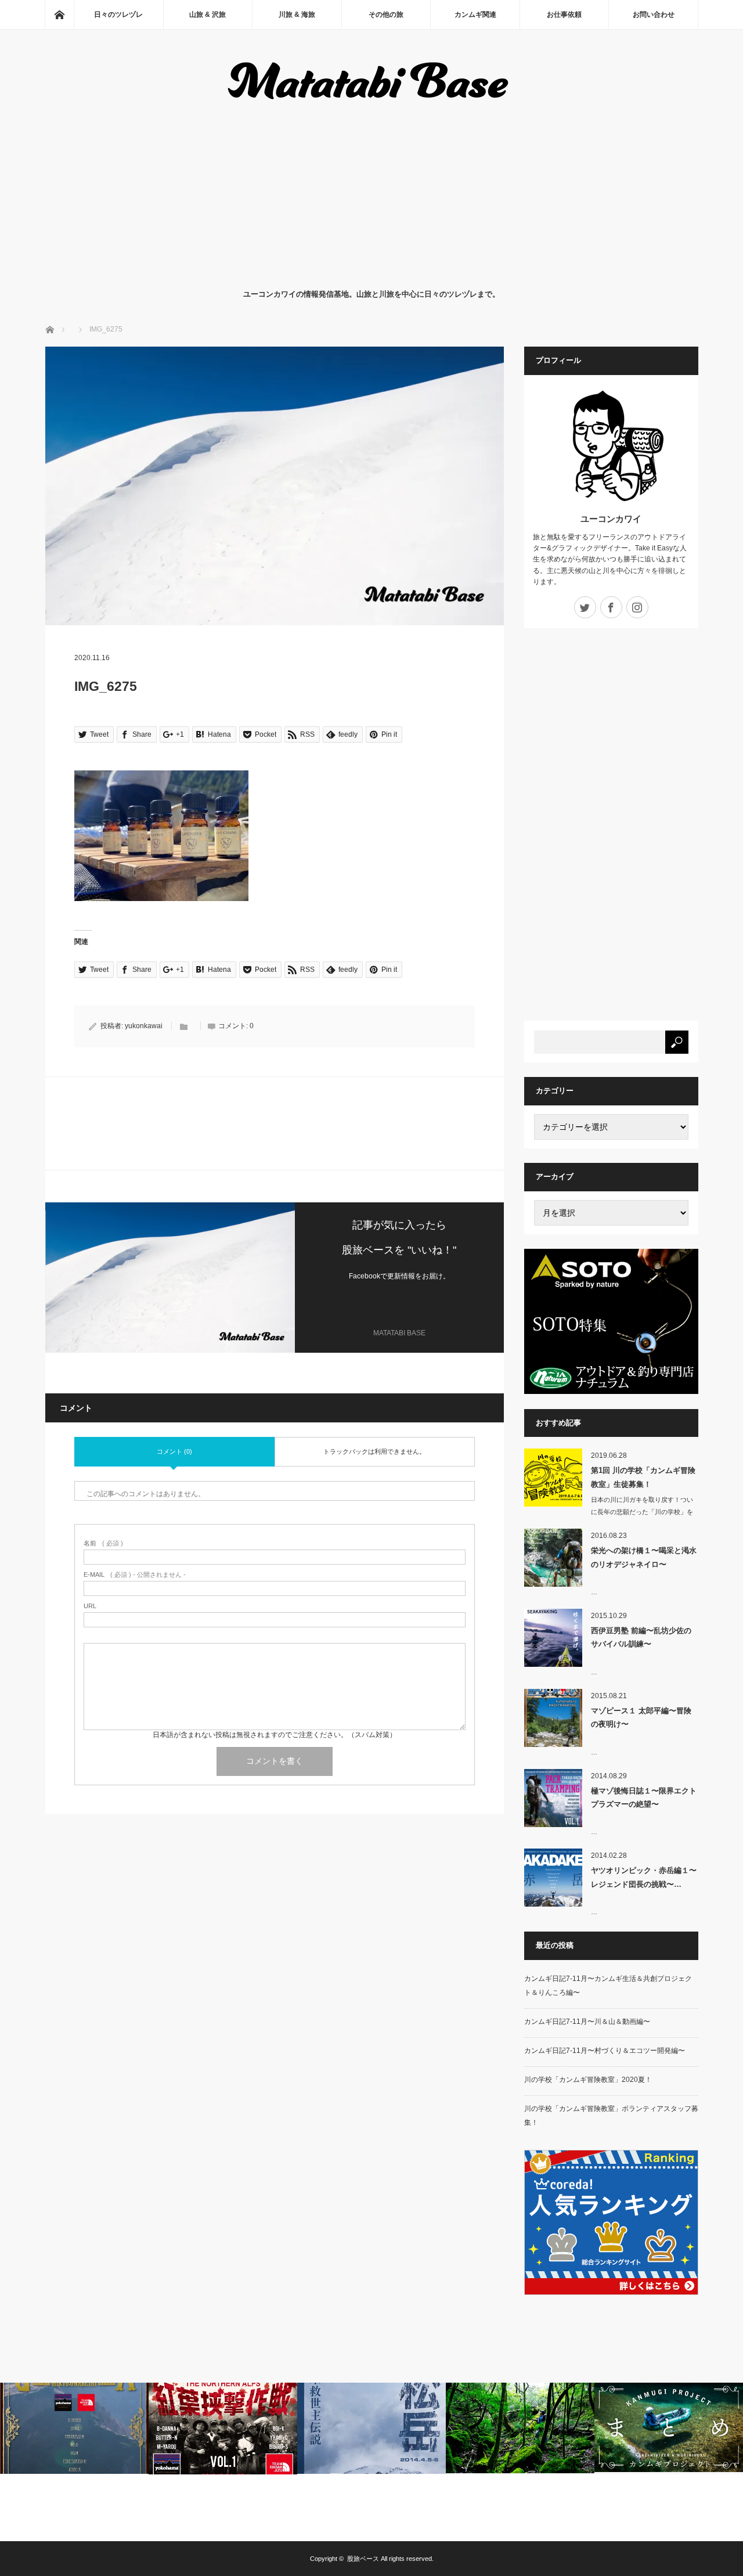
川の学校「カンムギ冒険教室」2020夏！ (588, 2080)
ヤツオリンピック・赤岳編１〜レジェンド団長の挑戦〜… (644, 1877)
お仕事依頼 (564, 15)
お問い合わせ (654, 15)
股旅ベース (363, 2559)
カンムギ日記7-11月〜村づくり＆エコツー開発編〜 (605, 2051)
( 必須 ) (103, 1543)
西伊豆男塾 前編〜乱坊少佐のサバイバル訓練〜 (641, 1637)
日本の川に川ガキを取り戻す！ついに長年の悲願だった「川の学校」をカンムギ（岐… (642, 1512)
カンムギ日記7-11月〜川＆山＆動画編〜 (587, 2022)
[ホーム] (59, 15)
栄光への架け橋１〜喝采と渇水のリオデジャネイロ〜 (644, 1557)
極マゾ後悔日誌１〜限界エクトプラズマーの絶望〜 (644, 1797)
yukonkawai (144, 1026)
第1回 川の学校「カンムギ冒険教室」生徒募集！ (643, 1477)
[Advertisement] (372, 194)
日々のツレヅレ (118, 15)
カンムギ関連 (475, 15)
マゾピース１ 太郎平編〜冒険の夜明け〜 (641, 1717)
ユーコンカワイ (611, 519)
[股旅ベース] (372, 102)
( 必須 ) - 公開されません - (135, 1575)
